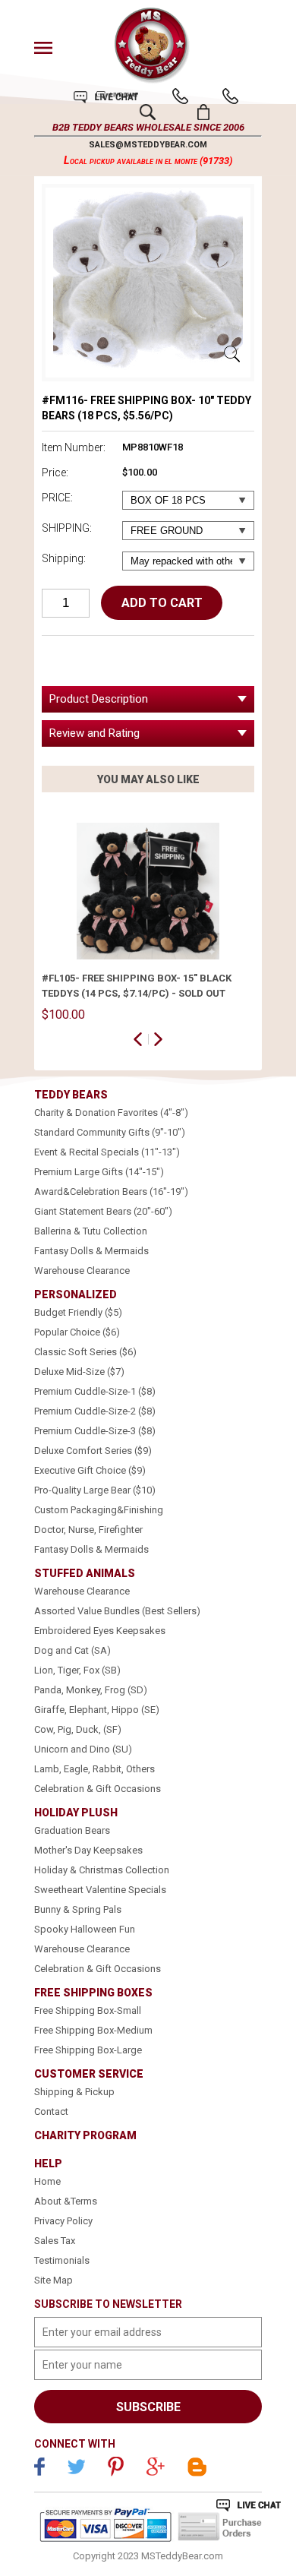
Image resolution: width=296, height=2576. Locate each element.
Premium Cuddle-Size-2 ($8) (95, 1411)
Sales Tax (55, 2241)
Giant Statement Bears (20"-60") (103, 1211)
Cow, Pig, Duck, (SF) (78, 1729)
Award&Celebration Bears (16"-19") (111, 1192)
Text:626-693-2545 (230, 96)
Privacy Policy (63, 2221)
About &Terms (66, 2201)
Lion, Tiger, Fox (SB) (77, 1670)
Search (148, 112)
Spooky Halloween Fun (85, 1929)
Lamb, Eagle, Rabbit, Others (94, 1769)
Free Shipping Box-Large (88, 2050)
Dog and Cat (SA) (72, 1650)
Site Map (54, 2280)
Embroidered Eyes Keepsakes (100, 1631)
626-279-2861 (180, 96)
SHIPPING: (67, 528)
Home (47, 2181)
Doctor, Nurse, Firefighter (88, 1530)
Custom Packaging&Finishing (99, 1510)
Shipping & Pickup (74, 2092)
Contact (51, 2111)
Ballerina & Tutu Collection (91, 1231)
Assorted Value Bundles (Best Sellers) (117, 1611)
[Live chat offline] (249, 2505)
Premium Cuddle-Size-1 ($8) (95, 1391)
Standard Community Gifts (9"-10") (110, 1132)
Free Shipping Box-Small (88, 2010)
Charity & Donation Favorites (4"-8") (111, 1113)
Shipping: (64, 558)
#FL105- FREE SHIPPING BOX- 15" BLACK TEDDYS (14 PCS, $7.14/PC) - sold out (137, 986)
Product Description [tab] (99, 699)
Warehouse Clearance (82, 1271)
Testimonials (62, 2260)
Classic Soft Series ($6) (85, 1352)
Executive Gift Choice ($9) (90, 1470)
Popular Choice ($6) (77, 1332)
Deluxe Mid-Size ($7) (79, 1372)
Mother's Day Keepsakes (88, 1850)
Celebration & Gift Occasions (98, 1789)
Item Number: (74, 447)
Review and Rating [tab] (94, 733)
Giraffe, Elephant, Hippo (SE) (97, 1710)
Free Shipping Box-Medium (93, 2030)
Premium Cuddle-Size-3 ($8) (95, 1431)
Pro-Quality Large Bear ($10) (95, 1490)
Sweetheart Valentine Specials (100, 1890)
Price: (55, 473)
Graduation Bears (72, 1830)
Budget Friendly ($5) (78, 1312)
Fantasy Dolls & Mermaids (91, 1251)
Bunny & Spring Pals (78, 1909)
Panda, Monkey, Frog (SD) (91, 1690)
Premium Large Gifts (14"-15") (99, 1172)
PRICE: (57, 498)
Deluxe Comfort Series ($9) (93, 1451)
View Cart (204, 112)
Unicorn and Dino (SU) (83, 1749)
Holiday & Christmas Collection (102, 1870)
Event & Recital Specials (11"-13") (107, 1152)
